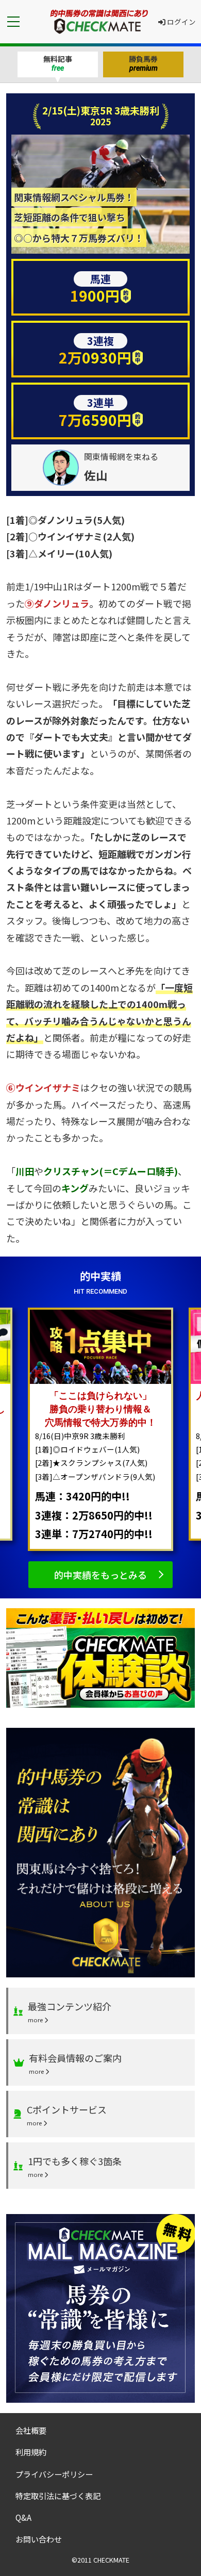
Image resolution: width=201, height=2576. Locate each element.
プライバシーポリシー (54, 2474)
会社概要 (31, 2430)
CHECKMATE (111, 2560)
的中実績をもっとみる (100, 1575)
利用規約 (31, 2452)
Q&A (23, 2517)
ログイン (181, 22)
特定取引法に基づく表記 (58, 2496)
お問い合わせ (39, 2539)
